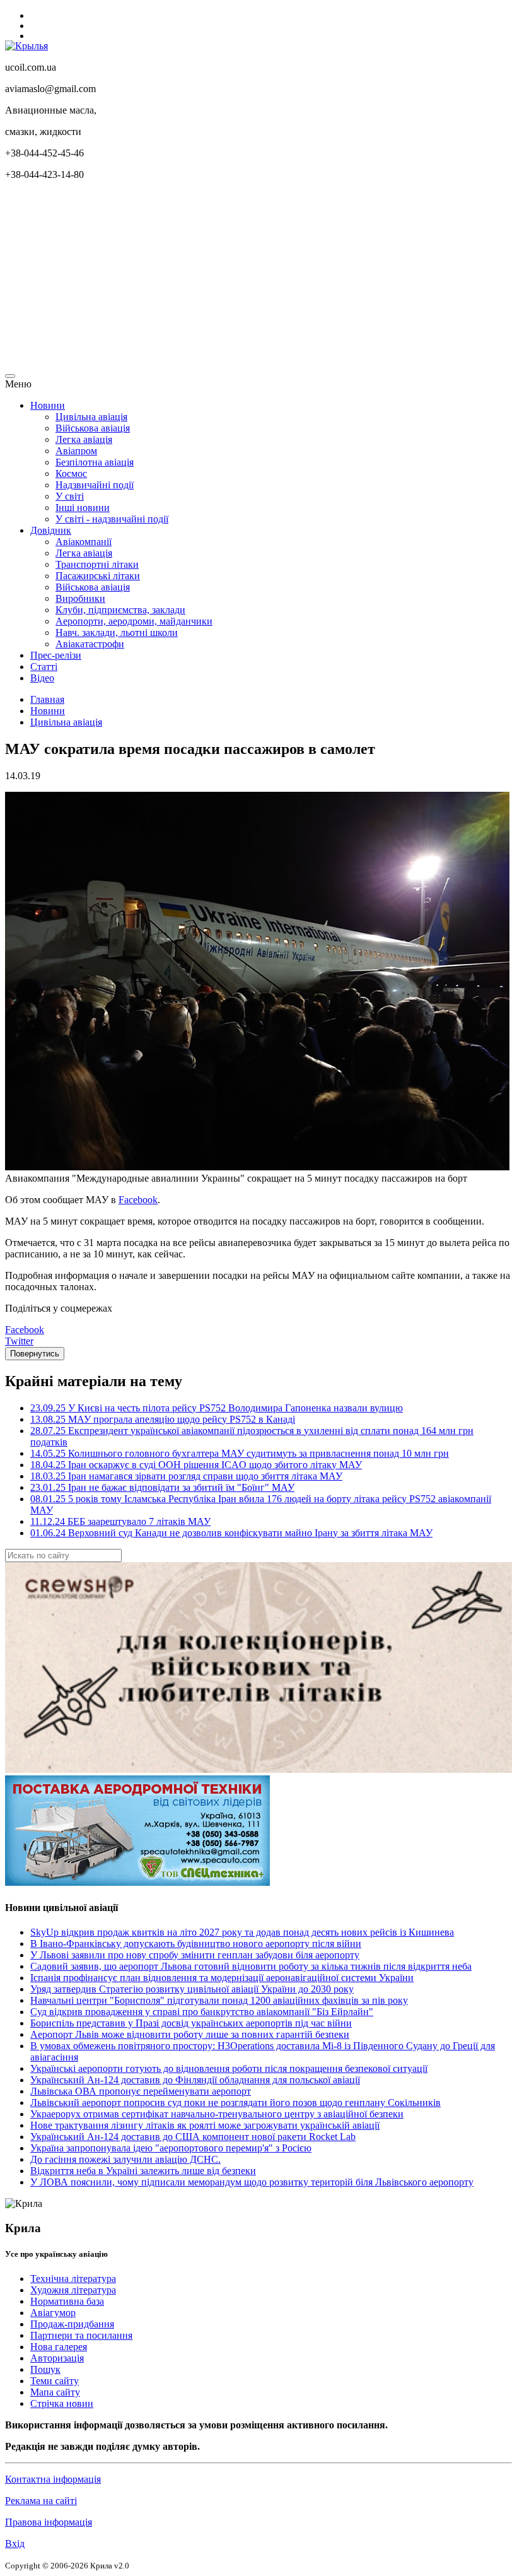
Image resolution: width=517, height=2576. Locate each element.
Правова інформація (49, 2522)
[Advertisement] (258, 279)
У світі (70, 496)
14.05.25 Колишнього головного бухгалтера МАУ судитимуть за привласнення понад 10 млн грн (240, 1453)
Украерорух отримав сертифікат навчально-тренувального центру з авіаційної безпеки (217, 2114)
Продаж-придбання (72, 2324)
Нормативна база (67, 2301)
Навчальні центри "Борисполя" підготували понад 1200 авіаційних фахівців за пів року (219, 2000)
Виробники (80, 598)
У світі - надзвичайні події (112, 519)
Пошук (45, 2369)
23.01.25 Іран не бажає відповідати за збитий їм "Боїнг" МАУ (162, 1487)
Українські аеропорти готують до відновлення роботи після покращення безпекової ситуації (229, 2068)
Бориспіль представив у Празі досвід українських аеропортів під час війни (191, 2023)
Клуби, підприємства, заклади (120, 610)
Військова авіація (93, 428)
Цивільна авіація (91, 417)
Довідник (51, 530)
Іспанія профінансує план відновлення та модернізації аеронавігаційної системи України (222, 1978)
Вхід (15, 2544)
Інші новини (83, 508)
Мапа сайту (55, 2392)
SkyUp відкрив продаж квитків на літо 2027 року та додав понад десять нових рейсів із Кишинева (242, 1932)
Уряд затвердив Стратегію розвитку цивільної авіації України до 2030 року (192, 1989)
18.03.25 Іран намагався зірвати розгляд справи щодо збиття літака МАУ (186, 1476)
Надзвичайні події (95, 485)
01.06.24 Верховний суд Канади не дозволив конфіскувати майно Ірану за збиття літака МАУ (231, 1533)
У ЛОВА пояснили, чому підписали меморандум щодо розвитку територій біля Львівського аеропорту (252, 2182)
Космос (71, 473)
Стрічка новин (62, 2403)
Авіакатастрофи (90, 644)
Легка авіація (84, 439)
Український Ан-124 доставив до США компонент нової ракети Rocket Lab (193, 2137)
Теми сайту (55, 2381)
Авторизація (57, 2358)
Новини (48, 405)
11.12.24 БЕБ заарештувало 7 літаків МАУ (120, 1521)
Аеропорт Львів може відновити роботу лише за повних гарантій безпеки (190, 2034)
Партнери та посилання (81, 2335)
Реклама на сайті (41, 2501)
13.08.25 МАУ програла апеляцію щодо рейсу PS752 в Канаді (163, 1419)
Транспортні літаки (97, 564)
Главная (47, 699)
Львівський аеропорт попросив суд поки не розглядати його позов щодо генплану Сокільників (235, 2103)
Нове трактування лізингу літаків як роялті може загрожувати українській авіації (205, 2125)
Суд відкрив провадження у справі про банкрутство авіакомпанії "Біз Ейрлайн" (202, 2012)
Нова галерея (59, 2347)
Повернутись (35, 1354)
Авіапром (76, 451)
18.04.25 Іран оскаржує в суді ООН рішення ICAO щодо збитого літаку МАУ (196, 1465)
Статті (44, 667)
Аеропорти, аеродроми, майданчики (134, 621)
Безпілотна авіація (95, 462)
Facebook (138, 1200)
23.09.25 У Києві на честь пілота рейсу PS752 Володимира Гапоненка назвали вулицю (217, 1408)
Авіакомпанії (84, 542)
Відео (42, 678)
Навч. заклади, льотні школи (117, 632)
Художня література (73, 2290)
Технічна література (73, 2279)
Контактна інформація (53, 2479)
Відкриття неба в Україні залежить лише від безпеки (143, 2171)
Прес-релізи (56, 655)
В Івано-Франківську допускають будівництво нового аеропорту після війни (196, 1944)
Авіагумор (53, 2313)
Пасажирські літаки (98, 576)
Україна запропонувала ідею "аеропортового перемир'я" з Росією (171, 2148)
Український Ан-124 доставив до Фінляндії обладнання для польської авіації (195, 2080)
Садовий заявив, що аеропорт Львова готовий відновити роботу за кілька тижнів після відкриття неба (251, 1966)
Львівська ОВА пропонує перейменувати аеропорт (141, 2091)
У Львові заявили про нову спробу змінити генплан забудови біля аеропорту (195, 1955)
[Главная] (26, 46)
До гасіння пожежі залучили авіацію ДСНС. (125, 2159)
